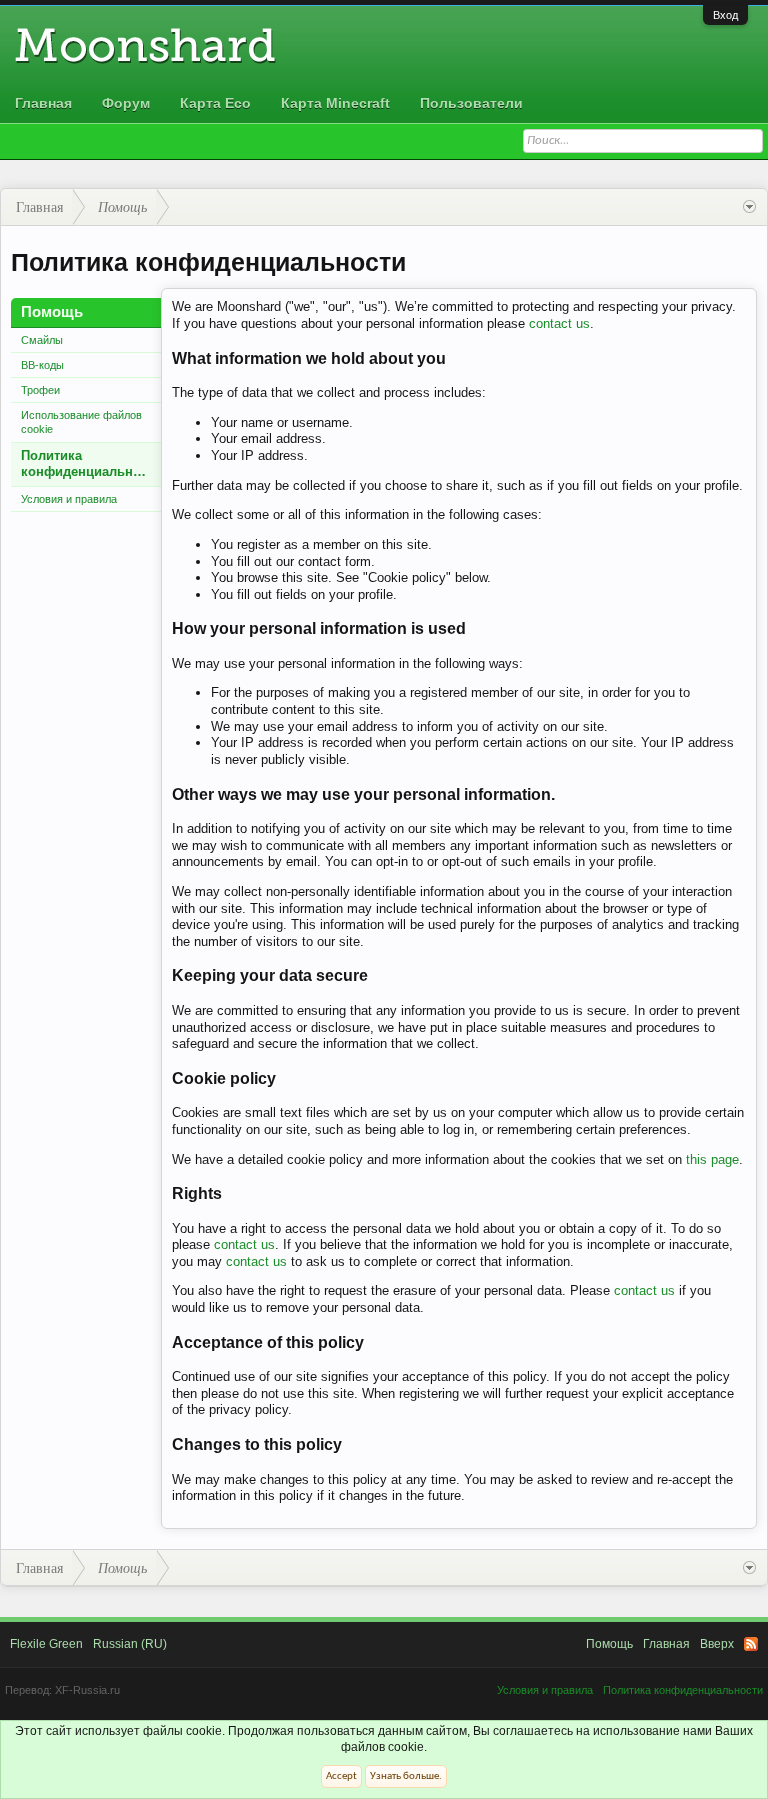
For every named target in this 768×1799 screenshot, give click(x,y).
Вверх (717, 1644)
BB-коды (42, 365)
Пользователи (471, 103)
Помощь (609, 1644)
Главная (43, 103)
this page (712, 1159)
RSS (751, 1644)
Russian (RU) (130, 1644)
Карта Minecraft (335, 103)
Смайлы (42, 340)
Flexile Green (46, 1644)
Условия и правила (69, 499)
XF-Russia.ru (87, 1690)
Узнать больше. (406, 1776)
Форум (126, 103)
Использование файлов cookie (81, 422)
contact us (559, 323)
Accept (341, 1776)
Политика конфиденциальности (91, 464)
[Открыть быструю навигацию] (749, 207)
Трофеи (40, 390)
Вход (725, 15)
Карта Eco (215, 103)
